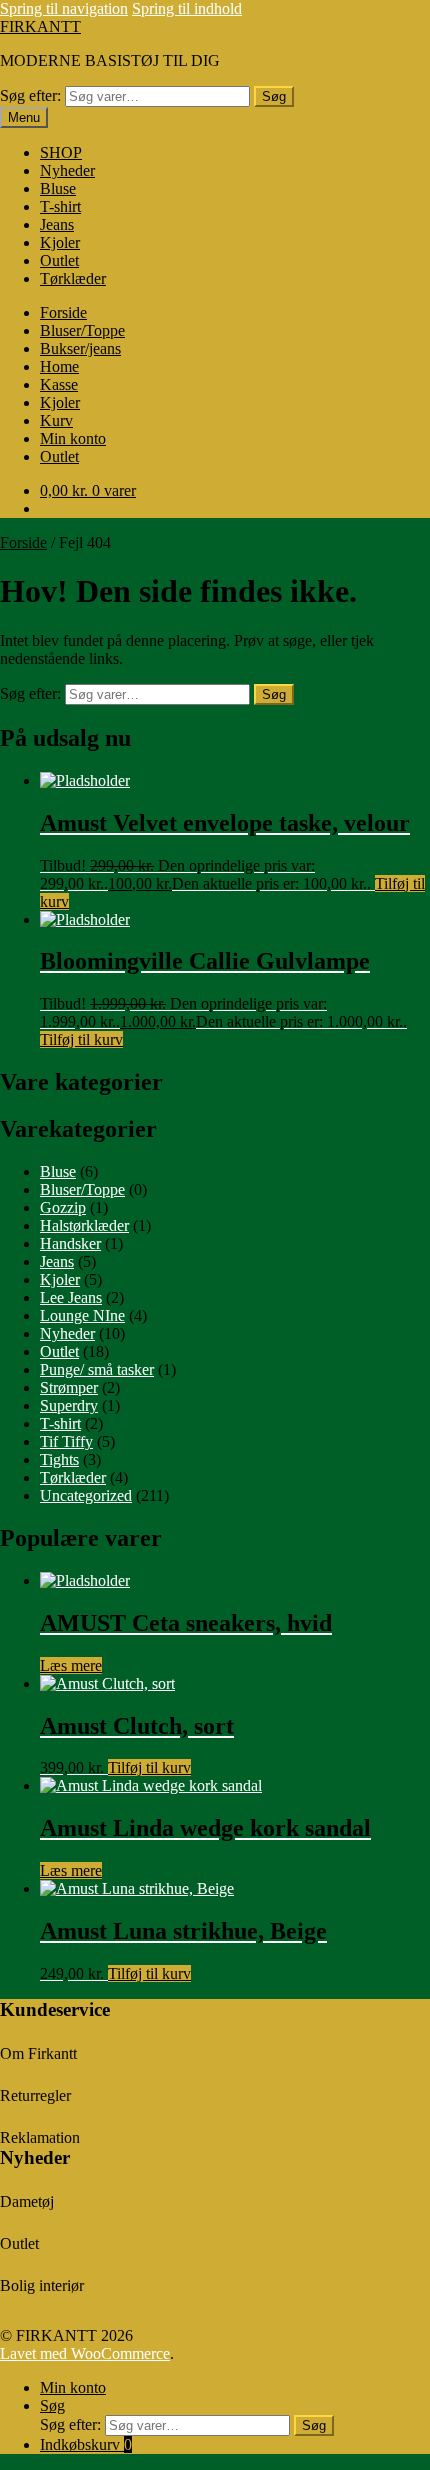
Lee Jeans (71, 1297)
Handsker (70, 1243)
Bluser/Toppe (82, 330)
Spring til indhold (187, 8)
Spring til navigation (64, 8)
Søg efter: (30, 95)
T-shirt (60, 206)
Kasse (59, 384)
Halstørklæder (84, 1225)
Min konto (73, 438)
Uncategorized (86, 1495)
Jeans (57, 224)
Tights (59, 1459)
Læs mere (71, 1665)
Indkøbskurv (86, 2444)
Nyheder (67, 170)
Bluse (58, 188)
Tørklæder (73, 278)
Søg (274, 96)
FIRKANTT (40, 26)
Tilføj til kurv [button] (81, 1039)
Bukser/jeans (80, 348)
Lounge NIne (82, 1315)
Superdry (69, 1405)
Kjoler (60, 242)
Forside (63, 312)
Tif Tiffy (66, 1441)
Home (59, 366)
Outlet (59, 260)
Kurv (56, 420)
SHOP (61, 152)
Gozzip (63, 1207)
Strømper (69, 1387)
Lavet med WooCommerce (85, 2353)
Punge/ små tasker (97, 1369)
